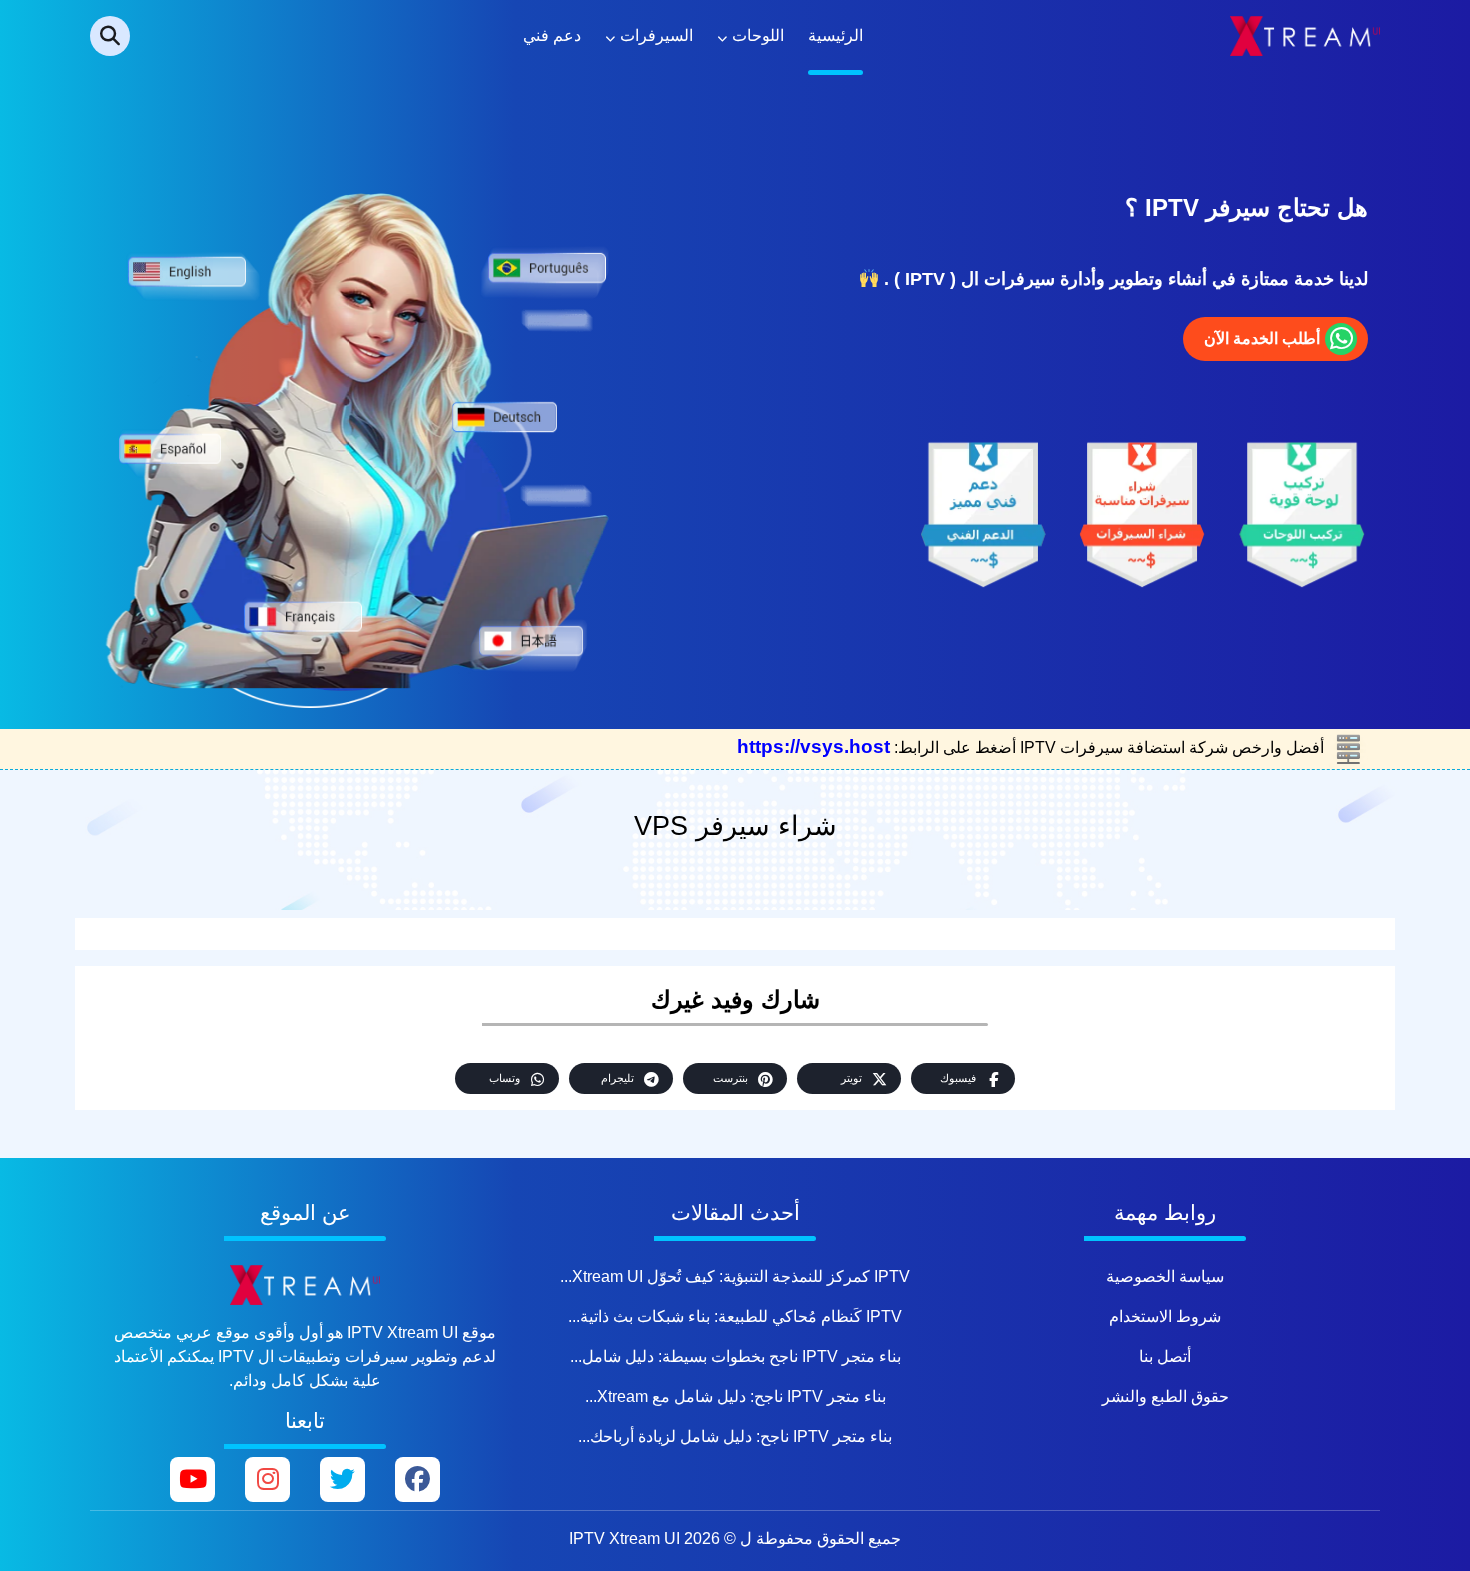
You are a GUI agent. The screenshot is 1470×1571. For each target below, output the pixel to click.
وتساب (504, 1078)
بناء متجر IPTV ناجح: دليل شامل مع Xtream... (735, 1396)
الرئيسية (835, 35)
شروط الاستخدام (1165, 1316)
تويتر (851, 1078)
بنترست (730, 1078)
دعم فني (552, 35)
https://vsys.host (813, 746)
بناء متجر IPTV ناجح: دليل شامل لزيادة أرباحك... (735, 1436)
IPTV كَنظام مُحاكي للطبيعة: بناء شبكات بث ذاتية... (735, 1316)
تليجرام (617, 1078)
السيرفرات (656, 35)
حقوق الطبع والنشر (1165, 1396)
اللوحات (758, 35)
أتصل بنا (1165, 1356)
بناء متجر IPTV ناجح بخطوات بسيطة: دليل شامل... (735, 1356)
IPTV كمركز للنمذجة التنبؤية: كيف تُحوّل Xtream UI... (735, 1276)
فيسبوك (958, 1078)
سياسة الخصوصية (1165, 1276)
